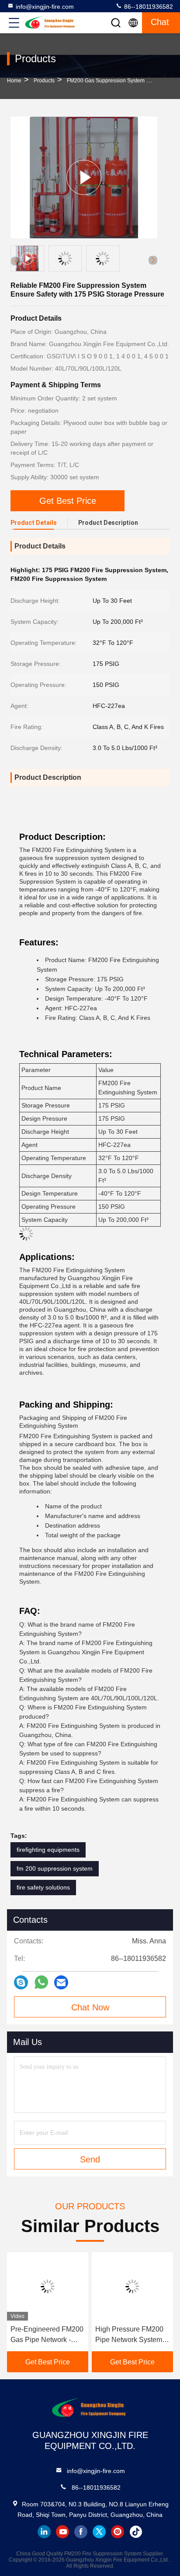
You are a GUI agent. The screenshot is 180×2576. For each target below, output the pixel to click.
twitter (99, 2532)
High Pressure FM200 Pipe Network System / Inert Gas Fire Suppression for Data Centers (130, 2335)
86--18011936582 (148, 7)
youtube (62, 2532)
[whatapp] (41, 1982)
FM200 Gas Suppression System (106, 81)
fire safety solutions (43, 1887)
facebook (81, 2532)
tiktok (136, 2532)
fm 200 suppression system (55, 1868)
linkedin (44, 2532)
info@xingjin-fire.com (45, 7)
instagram (118, 2532)
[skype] (21, 1983)
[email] (61, 1983)
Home (14, 81)
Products (44, 81)
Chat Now (90, 2007)
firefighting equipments (48, 1850)
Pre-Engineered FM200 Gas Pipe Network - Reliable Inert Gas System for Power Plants (47, 2335)
